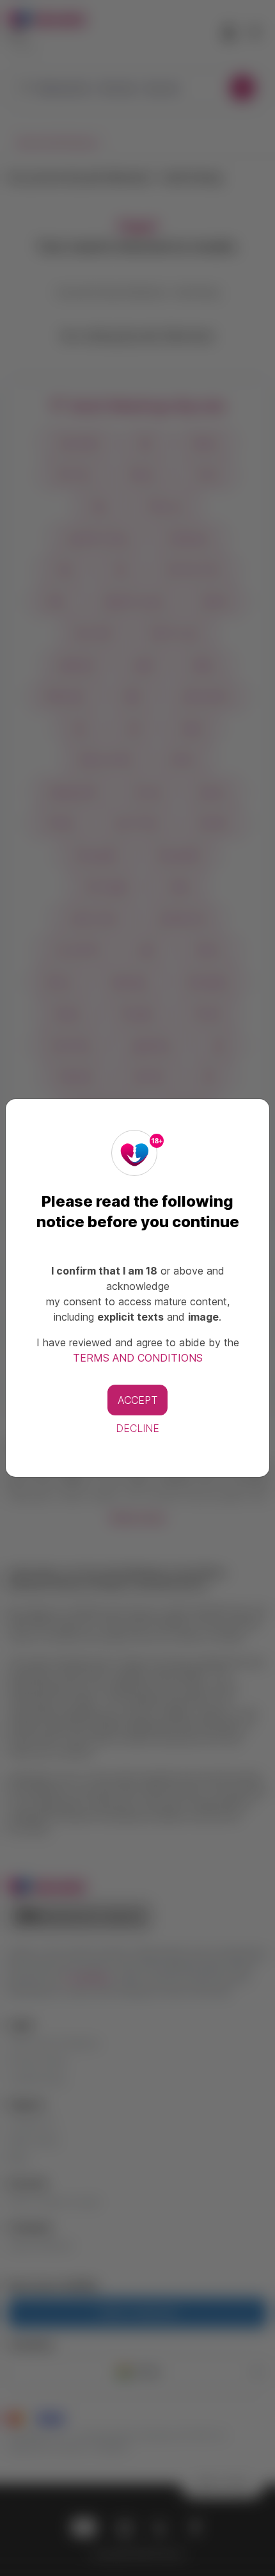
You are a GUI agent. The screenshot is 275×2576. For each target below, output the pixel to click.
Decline (137, 1428)
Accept (137, 1400)
